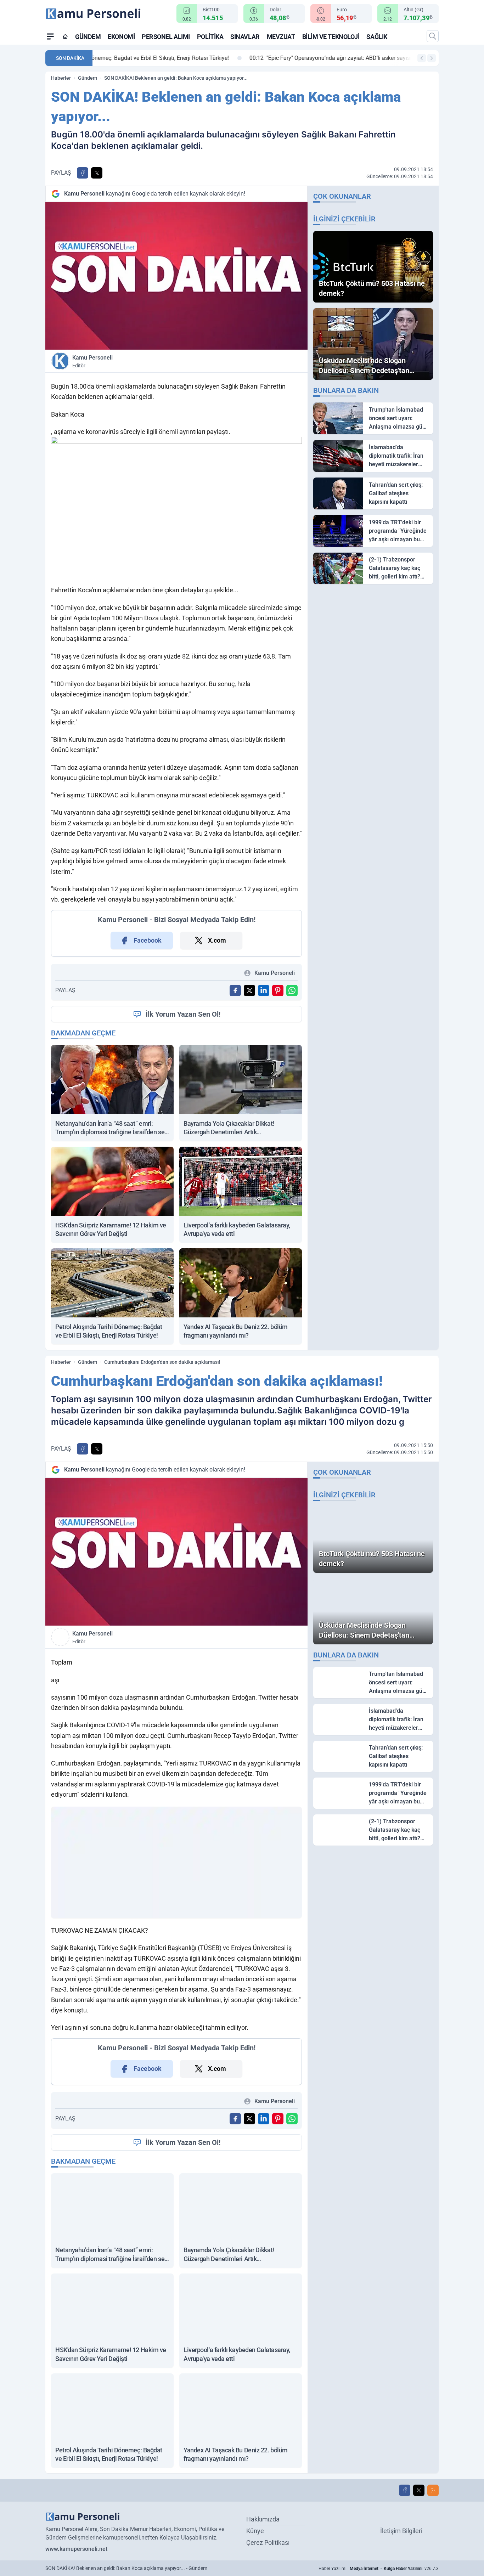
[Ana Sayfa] (65, 36)
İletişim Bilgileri (401, 2531)
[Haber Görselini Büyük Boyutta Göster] (176, 276)
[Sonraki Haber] (432, 58)
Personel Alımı (166, 37)
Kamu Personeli (92, 361)
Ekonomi (121, 37)
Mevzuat (281, 37)
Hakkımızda (263, 2519)
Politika (210, 37)
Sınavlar (245, 37)
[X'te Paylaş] (97, 173)
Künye (255, 2531)
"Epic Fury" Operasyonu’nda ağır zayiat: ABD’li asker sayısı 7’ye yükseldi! (196, 58)
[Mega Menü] (50, 36)
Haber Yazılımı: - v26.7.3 (379, 2569)
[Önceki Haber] (422, 58)
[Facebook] (405, 2490)
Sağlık (377, 37)
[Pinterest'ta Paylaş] (278, 990)
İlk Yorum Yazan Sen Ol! (183, 1014)
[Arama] (433, 36)
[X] (419, 2490)
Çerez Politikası (268, 2543)
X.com (217, 940)
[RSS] (433, 2490)
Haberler (61, 78)
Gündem (88, 37)
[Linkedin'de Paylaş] (264, 990)
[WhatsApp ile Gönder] (292, 990)
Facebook (148, 940)
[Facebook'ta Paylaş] (83, 173)
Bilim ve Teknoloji (331, 37)
